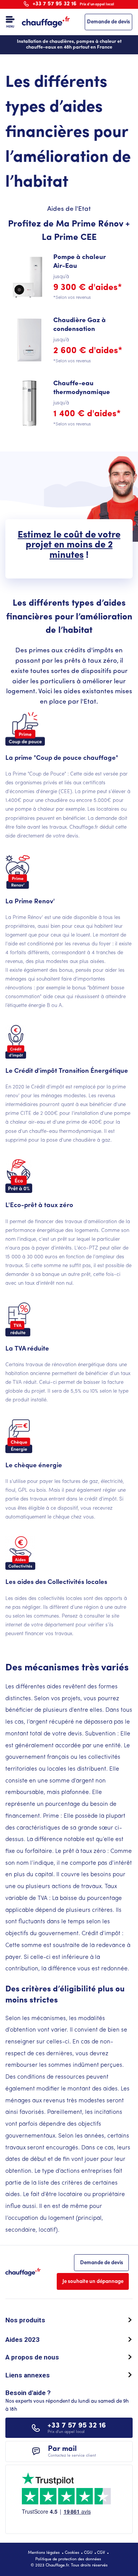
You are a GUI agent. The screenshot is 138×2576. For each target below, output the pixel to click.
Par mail (72, 2451)
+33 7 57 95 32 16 (74, 4)
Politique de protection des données (68, 2559)
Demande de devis (108, 22)
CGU (88, 2553)
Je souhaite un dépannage (93, 2282)
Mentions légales (44, 2553)
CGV (101, 2553)
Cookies (72, 2553)
